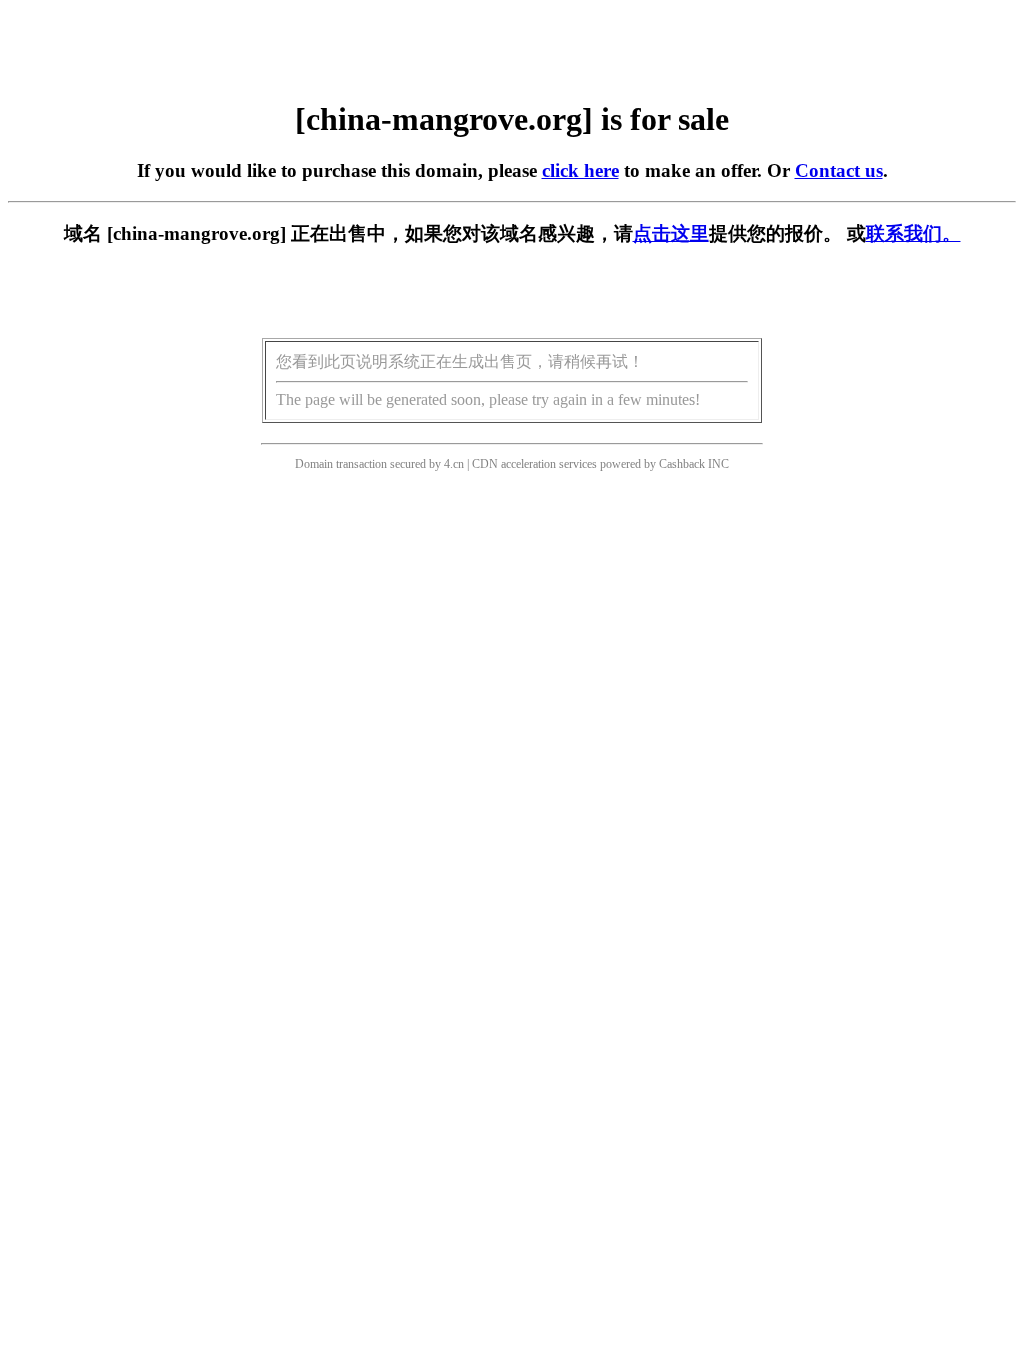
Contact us (839, 170)
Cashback (682, 464)
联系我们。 (913, 233)
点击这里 (671, 233)
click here (580, 170)
